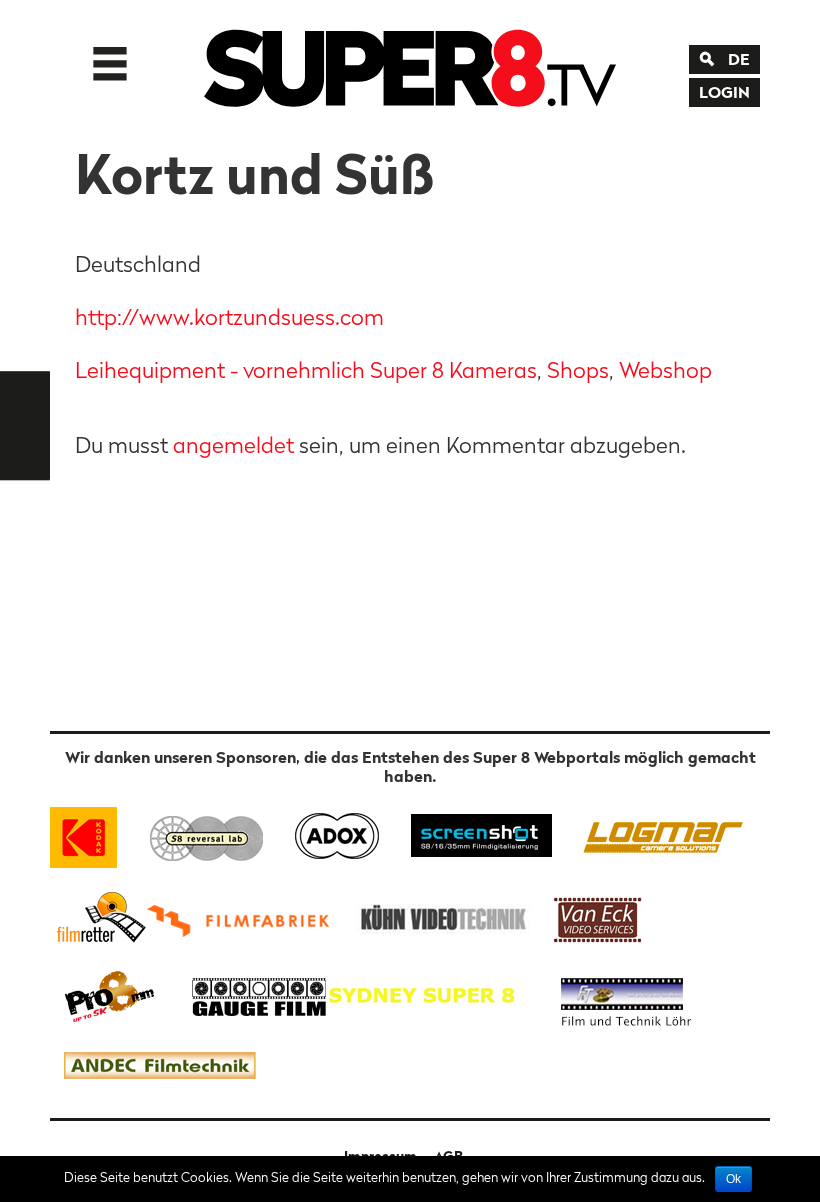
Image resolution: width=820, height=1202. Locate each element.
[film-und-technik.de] (626, 994)
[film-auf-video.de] (440, 916)
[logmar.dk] (658, 833)
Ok (733, 1179)
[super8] (410, 64)
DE (739, 59)
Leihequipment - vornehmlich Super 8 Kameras (306, 370)
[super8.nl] (207, 833)
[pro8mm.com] (110, 994)
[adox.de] (336, 833)
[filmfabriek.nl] (245, 916)
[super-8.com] (98, 916)
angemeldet (233, 445)
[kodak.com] (92, 833)
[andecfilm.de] (159, 1066)
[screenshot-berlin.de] (480, 833)
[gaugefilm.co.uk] (248, 994)
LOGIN (724, 92)
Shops (578, 370)
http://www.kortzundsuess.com (229, 317)
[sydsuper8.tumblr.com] (431, 994)
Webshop (665, 370)
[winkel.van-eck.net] (601, 916)
